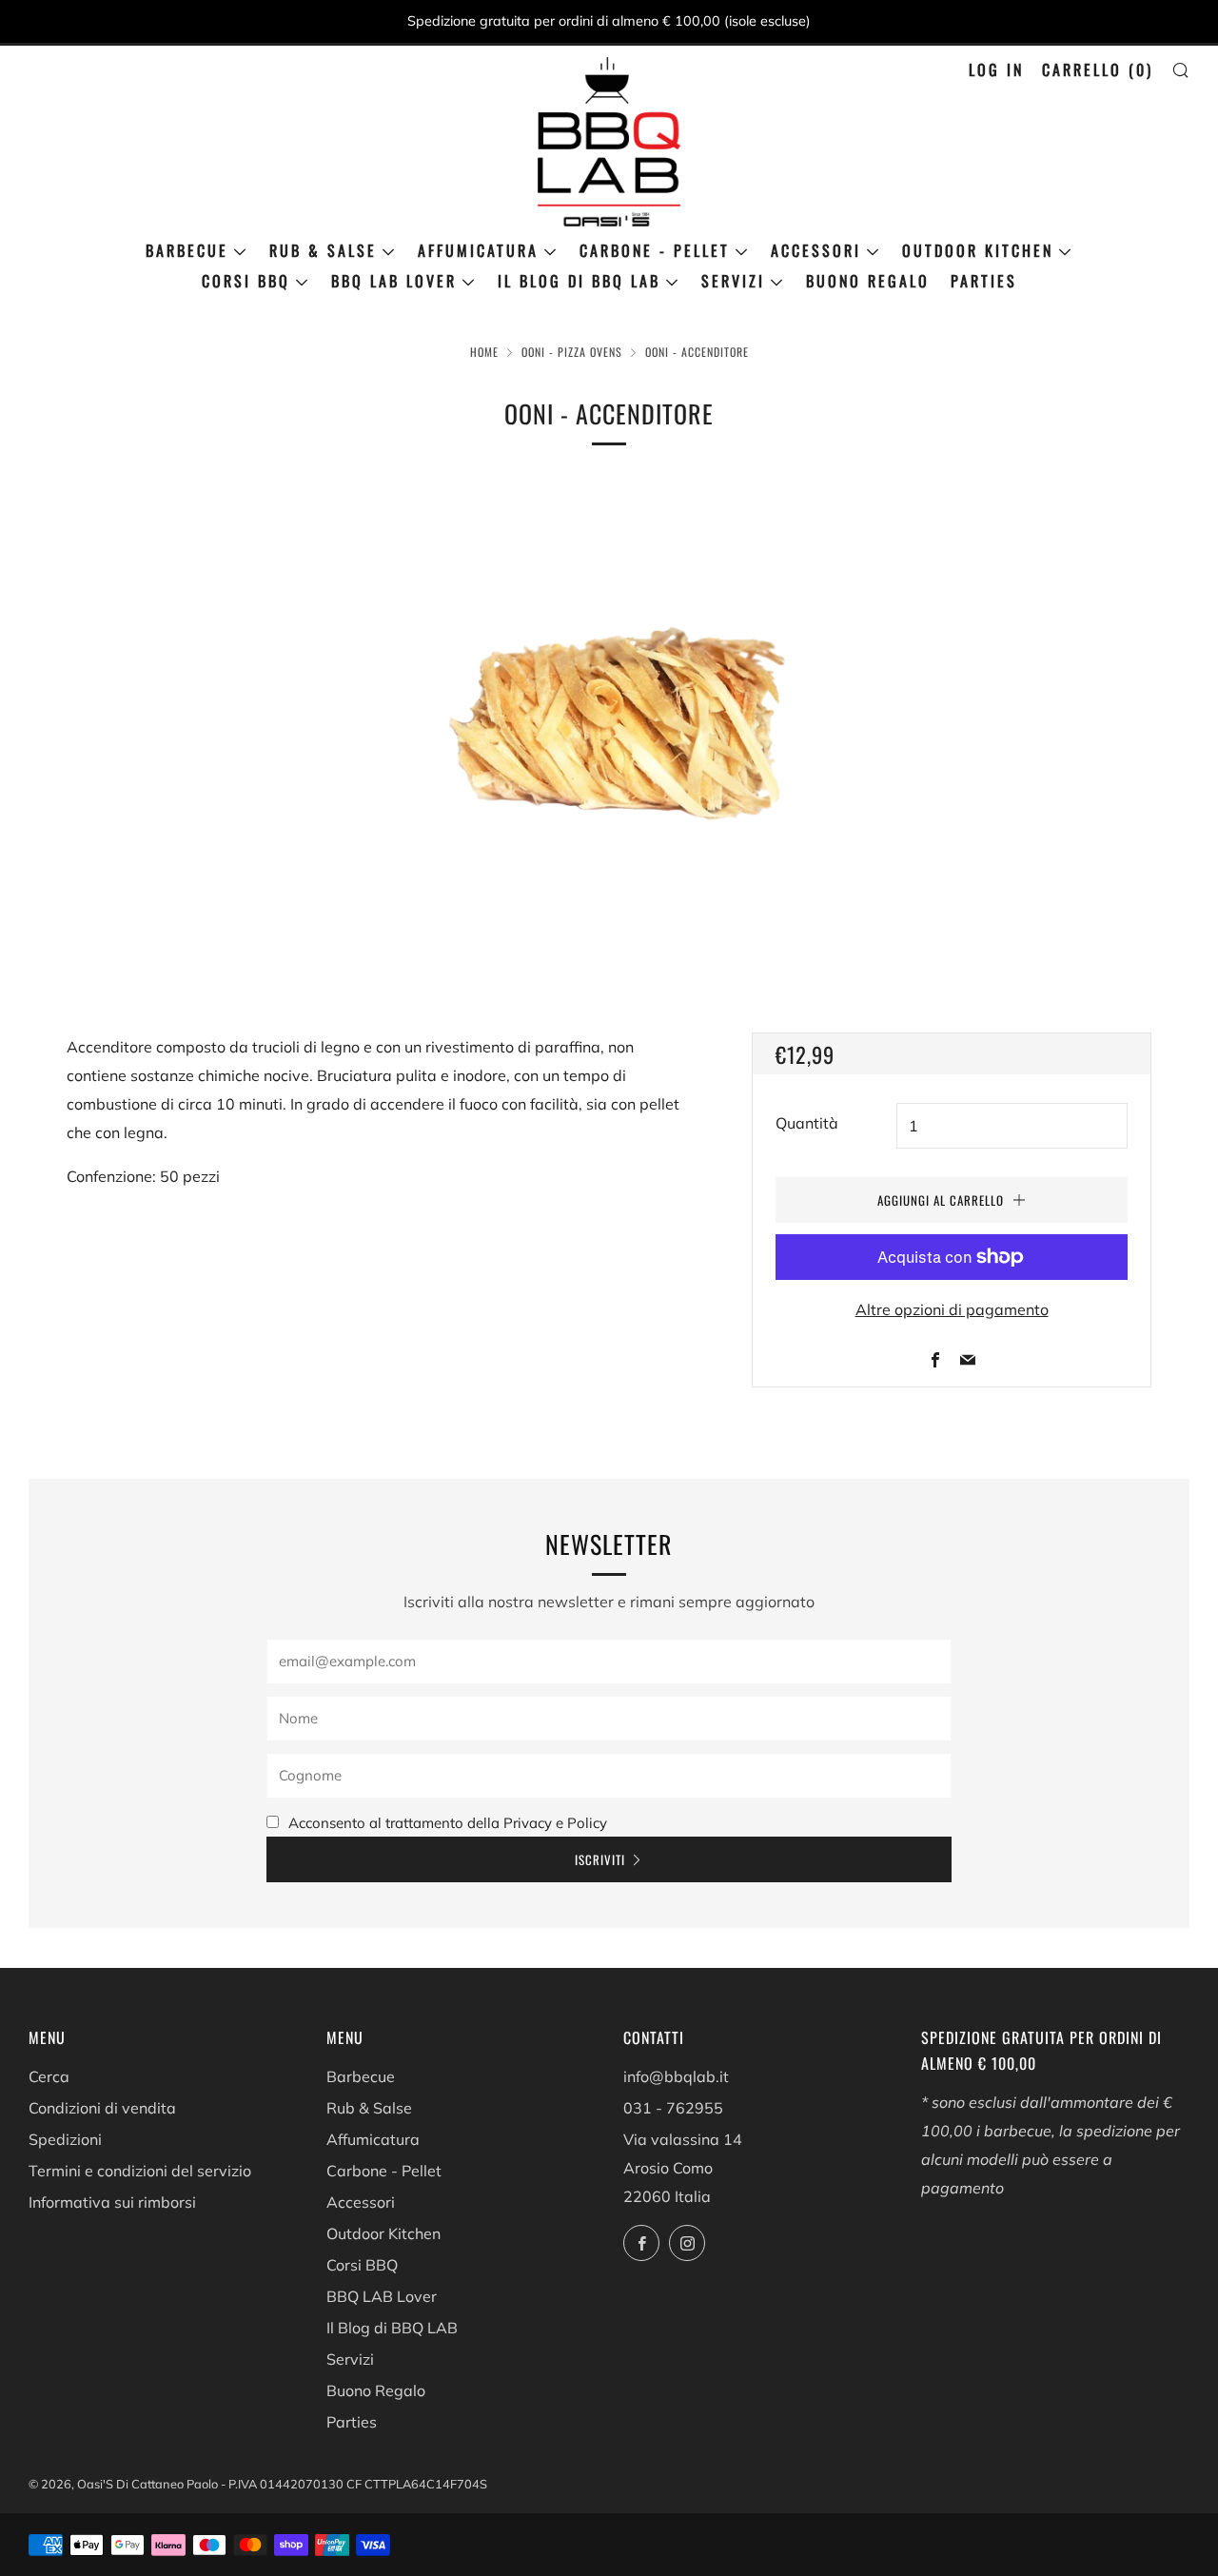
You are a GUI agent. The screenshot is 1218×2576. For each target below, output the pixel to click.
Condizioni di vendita (102, 2108)
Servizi (733, 281)
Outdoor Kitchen (978, 250)
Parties (984, 281)
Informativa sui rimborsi (112, 2202)
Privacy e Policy (555, 1823)
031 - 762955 (673, 2108)
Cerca (49, 2076)
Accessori (816, 250)
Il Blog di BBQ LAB (579, 281)
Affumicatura (478, 250)
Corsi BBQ (246, 281)
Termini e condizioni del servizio (140, 2171)
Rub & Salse (323, 250)
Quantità (807, 1123)
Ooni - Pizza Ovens (572, 352)
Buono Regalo (868, 281)
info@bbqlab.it (676, 2076)
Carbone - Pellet (655, 250)
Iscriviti (600, 1859)
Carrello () (1098, 69)
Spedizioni (65, 2139)
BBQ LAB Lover (394, 281)
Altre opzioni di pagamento (952, 1309)
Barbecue (187, 250)
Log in (996, 69)
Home (484, 352)
